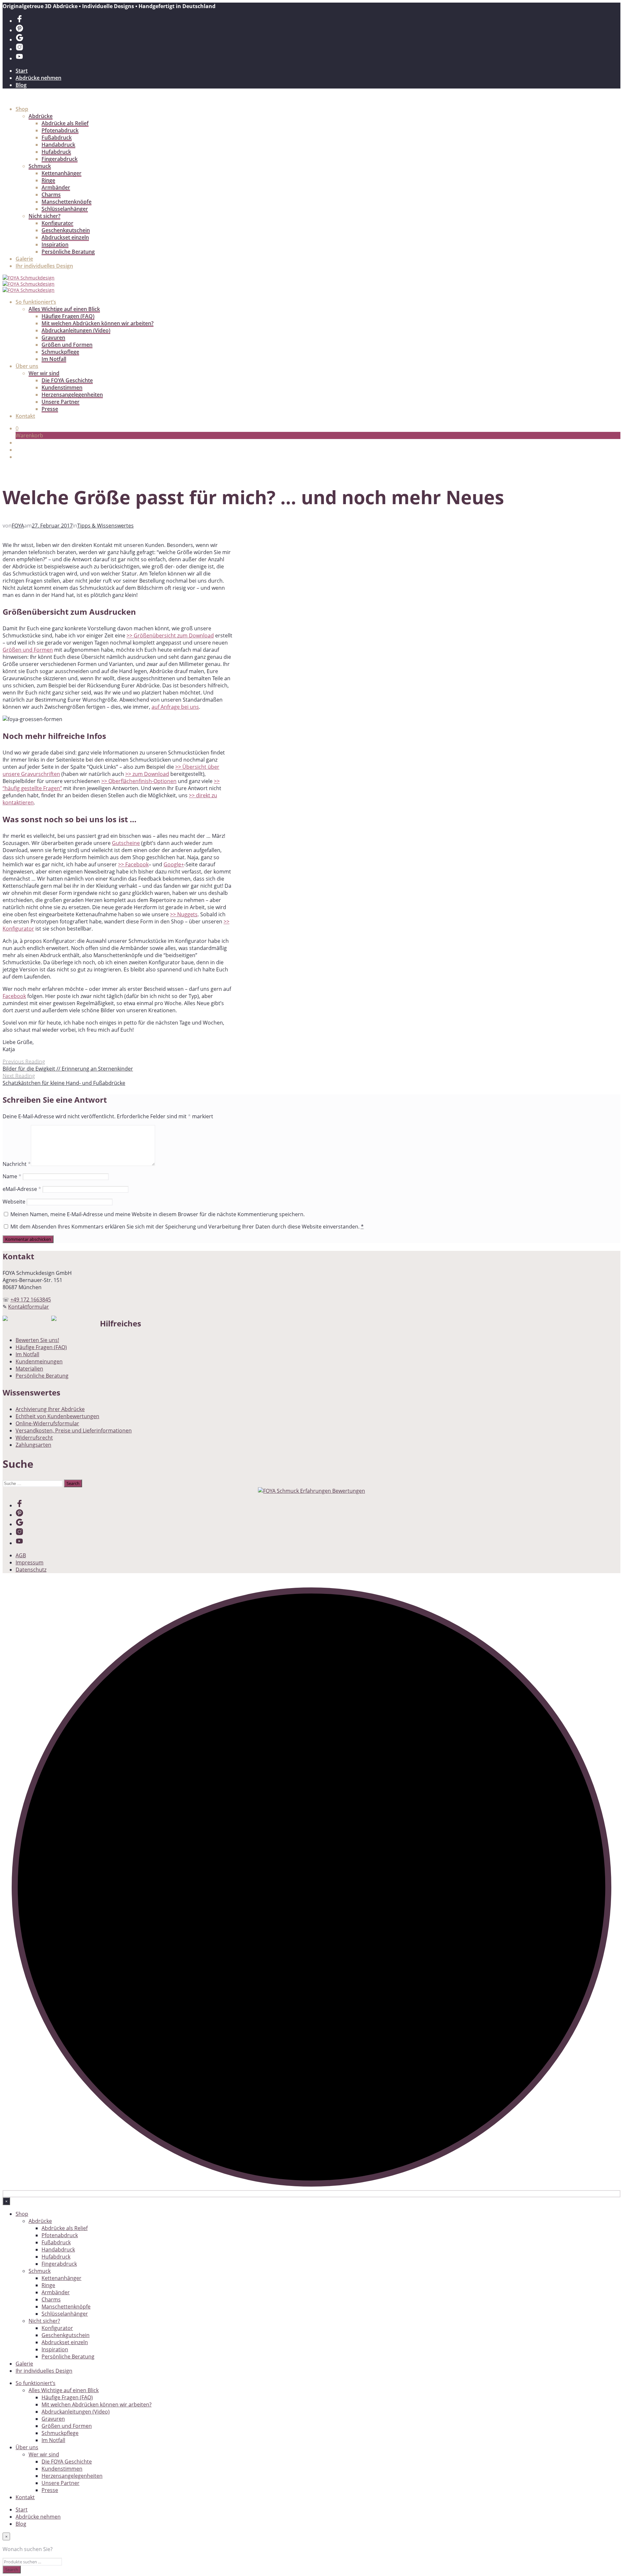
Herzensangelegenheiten (72, 395)
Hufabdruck (56, 152)
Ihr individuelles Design (44, 266)
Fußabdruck (57, 137)
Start (22, 71)
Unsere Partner (61, 402)
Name (12, 1176)
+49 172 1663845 (31, 1300)
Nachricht (17, 1164)
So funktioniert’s (36, 302)
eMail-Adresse (22, 1189)
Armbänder (56, 187)
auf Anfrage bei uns (175, 707)
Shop (22, 109)
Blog (21, 85)
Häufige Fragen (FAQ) (68, 316)
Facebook (14, 996)
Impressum (30, 1562)
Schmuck (40, 166)
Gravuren (53, 338)
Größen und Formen (67, 345)
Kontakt (25, 416)
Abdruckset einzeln (65, 237)
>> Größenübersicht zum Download (170, 635)
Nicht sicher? (44, 216)
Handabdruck (58, 145)
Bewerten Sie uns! (37, 1340)
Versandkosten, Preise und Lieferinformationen (74, 1430)
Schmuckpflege (60, 352)
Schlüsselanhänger (65, 209)
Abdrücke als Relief (65, 123)
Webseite (14, 1202)
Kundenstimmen (62, 387)
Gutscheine (126, 843)
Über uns (27, 366)
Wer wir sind (44, 373)
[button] (17, 428)
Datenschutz (31, 1570)
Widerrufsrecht (34, 1438)
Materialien (29, 1369)
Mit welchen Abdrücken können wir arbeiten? (98, 323)
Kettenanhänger (61, 173)
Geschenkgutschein (66, 230)
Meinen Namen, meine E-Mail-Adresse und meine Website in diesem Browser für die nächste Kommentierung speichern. (158, 1214)
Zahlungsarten (33, 1445)
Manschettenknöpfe (67, 202)
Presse (50, 409)
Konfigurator (57, 223)
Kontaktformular (29, 1307)
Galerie (24, 259)
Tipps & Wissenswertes (105, 526)
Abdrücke (41, 116)
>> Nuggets (184, 914)
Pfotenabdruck (60, 130)
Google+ (174, 864)
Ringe (48, 180)
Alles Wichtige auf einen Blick (64, 309)
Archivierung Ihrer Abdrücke (50, 1409)
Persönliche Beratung (68, 252)
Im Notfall (54, 359)
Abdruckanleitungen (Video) (76, 330)
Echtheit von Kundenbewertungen (57, 1416)
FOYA (18, 526)
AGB (21, 1555)
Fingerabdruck (60, 159)
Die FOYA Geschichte (67, 380)
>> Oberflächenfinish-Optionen (139, 781)
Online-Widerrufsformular (47, 1423)
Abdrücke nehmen (38, 78)
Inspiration (55, 244)
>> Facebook (133, 864)
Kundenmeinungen (39, 1361)
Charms (51, 195)
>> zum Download (147, 774)
